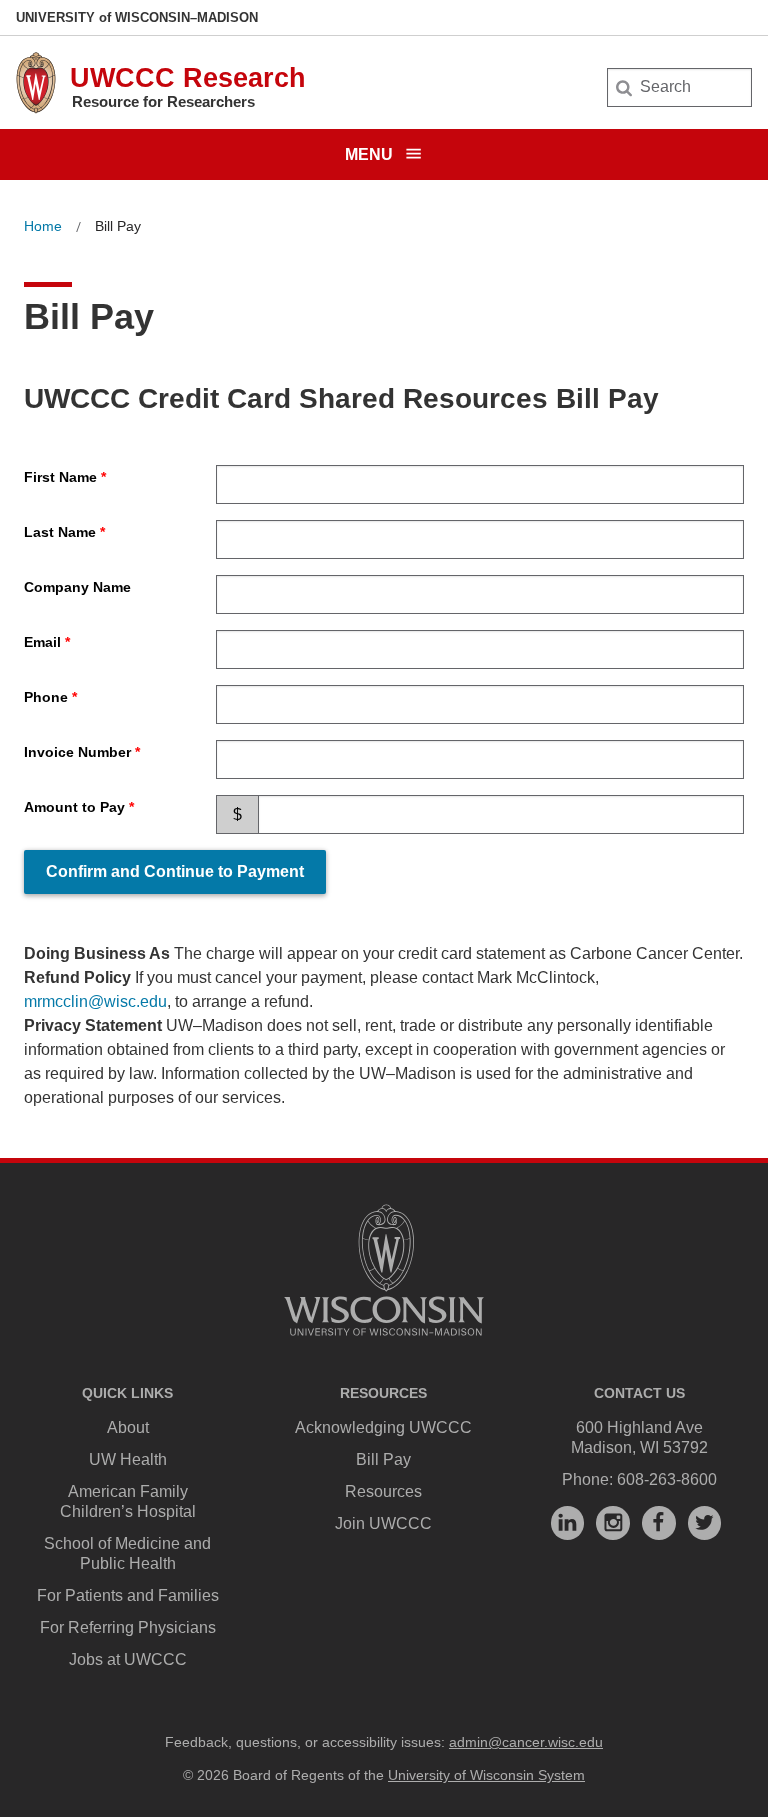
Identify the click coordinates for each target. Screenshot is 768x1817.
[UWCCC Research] (36, 108)
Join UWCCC (383, 1523)
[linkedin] (568, 1523)
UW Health (128, 1459)
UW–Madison (137, 17)
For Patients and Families (128, 1595)
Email (42, 642)
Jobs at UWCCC (128, 1659)
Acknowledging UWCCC (383, 1427)
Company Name (77, 587)
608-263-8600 (667, 1479)
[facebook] (659, 1523)
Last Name (60, 532)
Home (43, 226)
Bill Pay (383, 1459)
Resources (383, 1491)
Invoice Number (77, 752)
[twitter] (705, 1523)
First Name (60, 477)
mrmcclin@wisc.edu (95, 1001)
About (128, 1427)
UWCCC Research (188, 77)
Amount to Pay (74, 807)
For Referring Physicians (128, 1627)
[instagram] (613, 1523)
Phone (46, 697)
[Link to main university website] (384, 1339)
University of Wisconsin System (486, 1775)
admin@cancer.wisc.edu (526, 1742)
